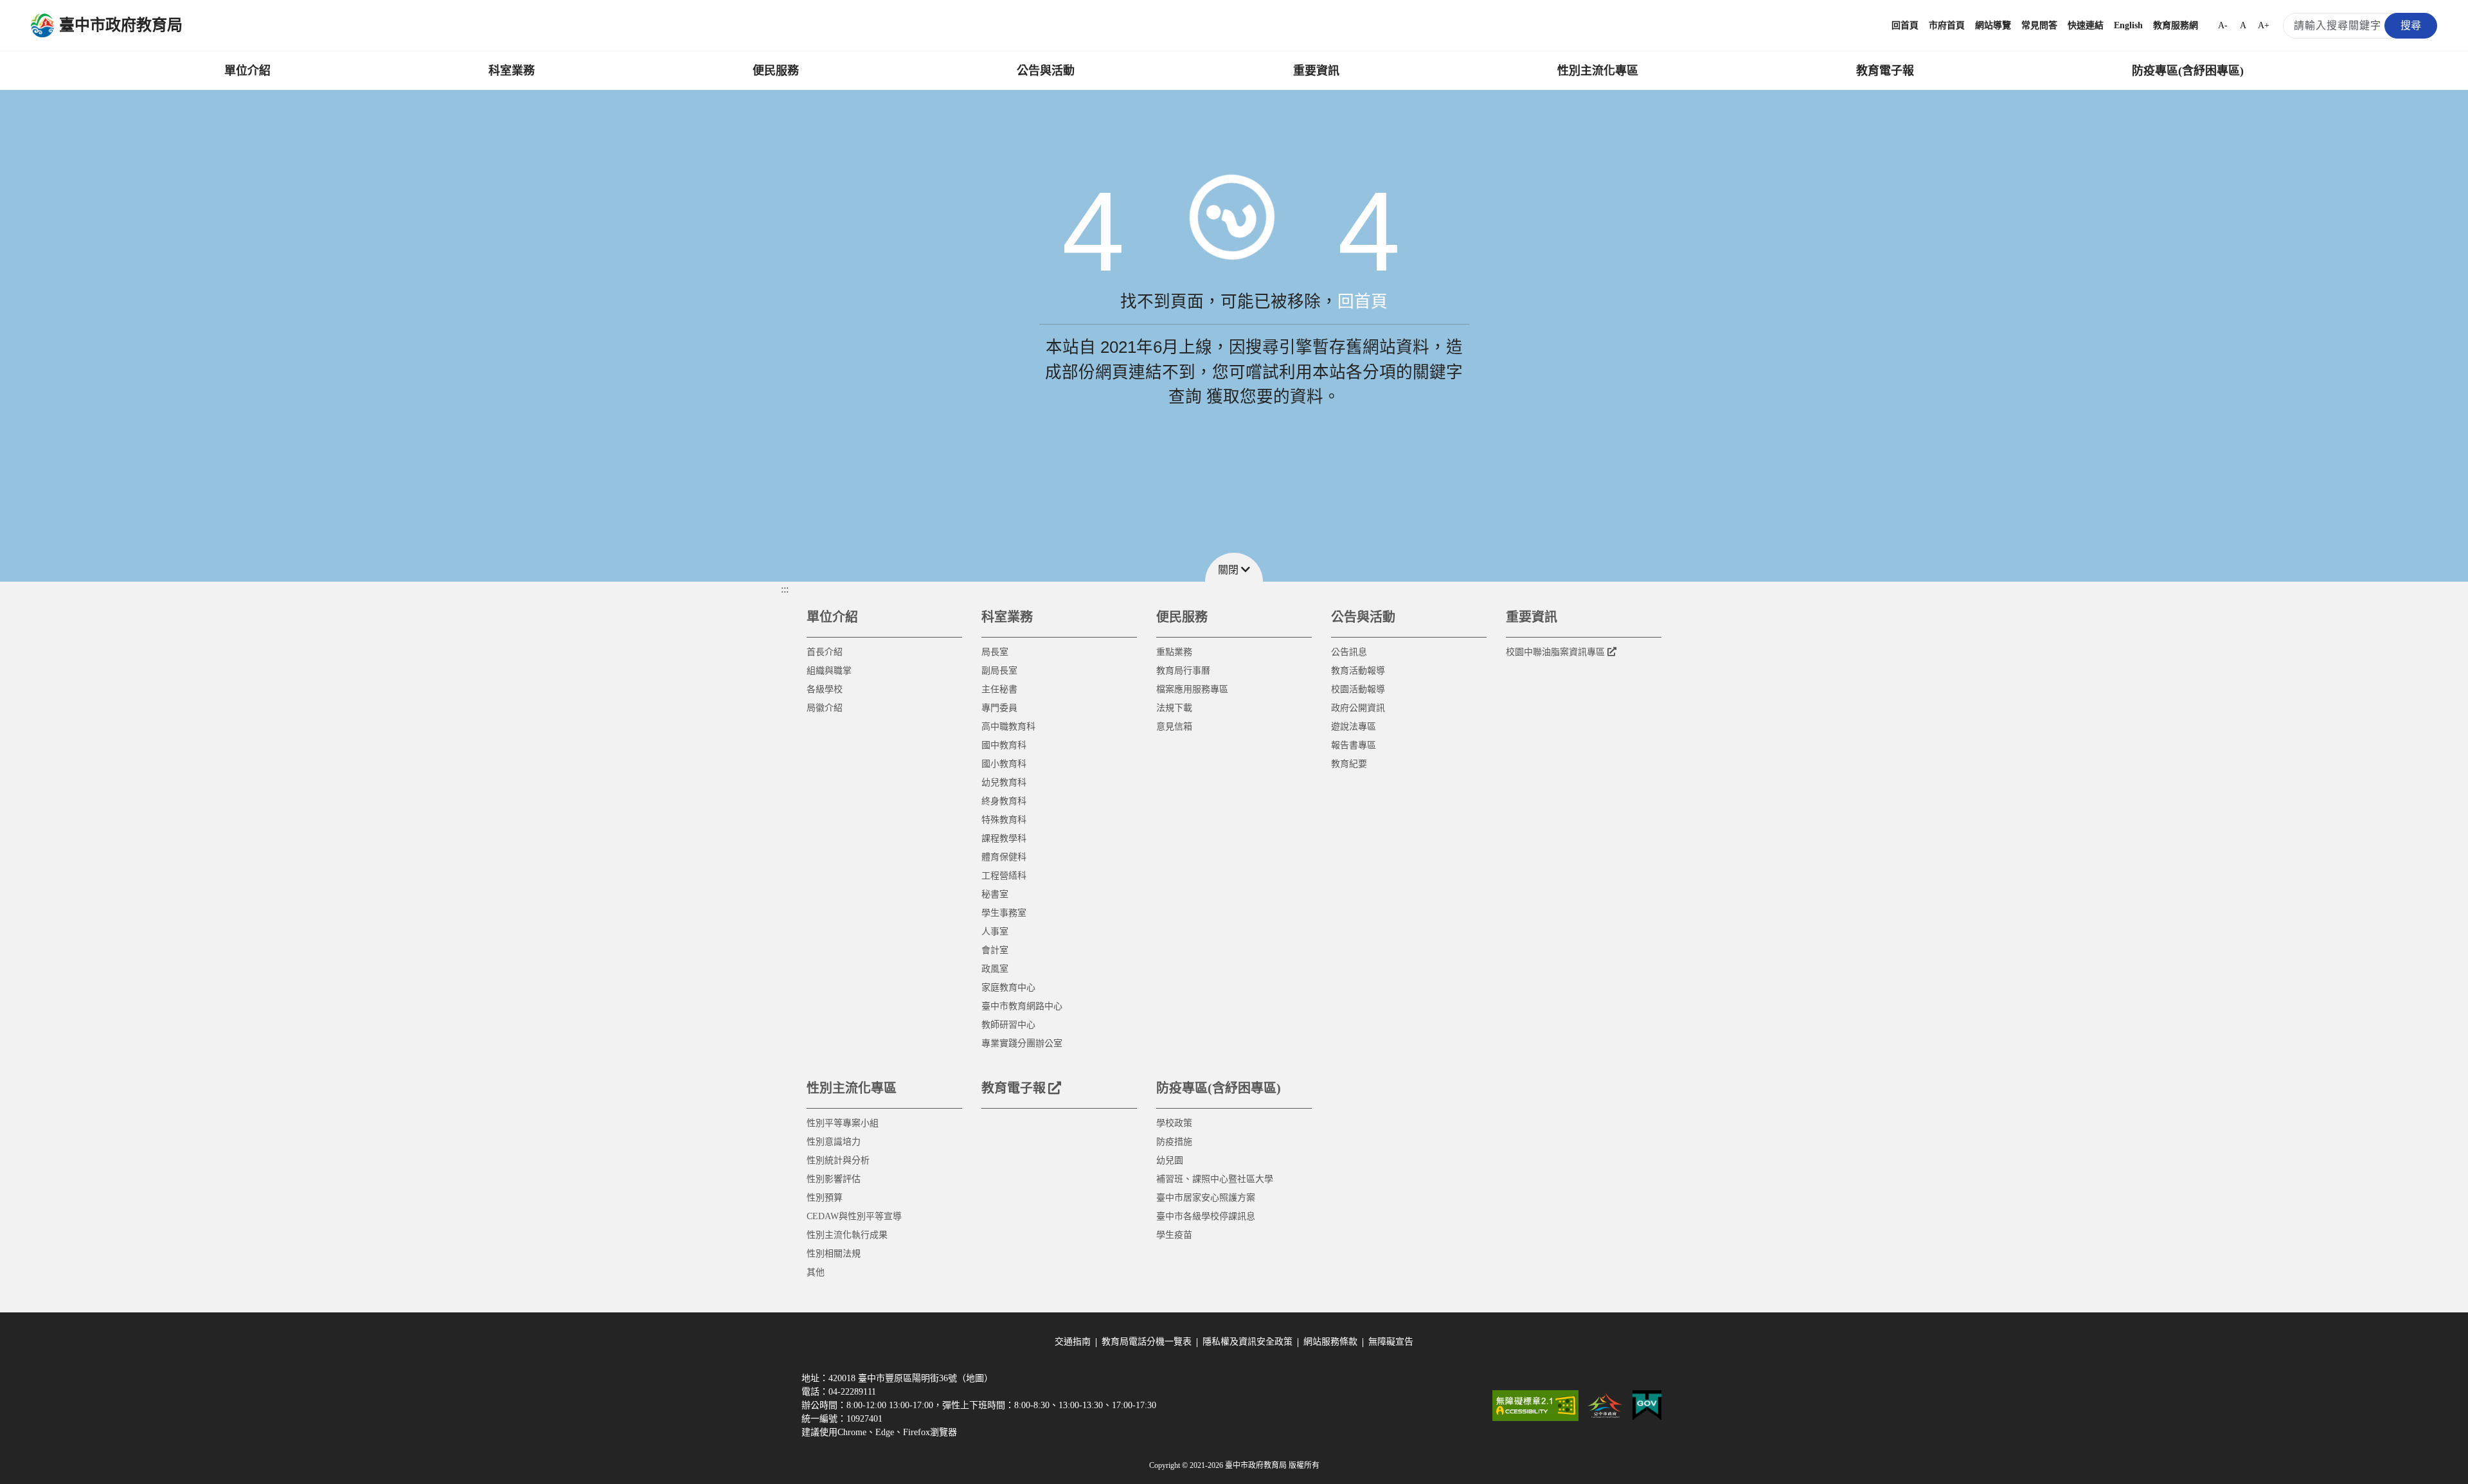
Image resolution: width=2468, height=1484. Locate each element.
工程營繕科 (1004, 876)
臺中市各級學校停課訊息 (1206, 1216)
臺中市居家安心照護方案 (1206, 1198)
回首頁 (1905, 25)
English (2128, 25)
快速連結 (2086, 25)
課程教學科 (1004, 838)
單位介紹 (247, 71)
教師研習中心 (1008, 1025)
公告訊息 (1349, 652)
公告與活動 (1046, 71)
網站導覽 (1993, 25)
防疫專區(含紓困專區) (2188, 71)
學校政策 (1174, 1123)
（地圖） (975, 1378)
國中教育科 (1004, 745)
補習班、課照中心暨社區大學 (1215, 1179)
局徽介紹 (825, 708)
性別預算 (825, 1198)
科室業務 (512, 71)
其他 (816, 1272)
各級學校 (825, 689)
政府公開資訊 (1358, 708)
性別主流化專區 (1598, 71)
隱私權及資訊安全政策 (1247, 1342)
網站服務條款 (1330, 1342)
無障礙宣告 (1391, 1342)
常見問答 (2039, 25)
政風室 (995, 969)
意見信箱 (1174, 727)
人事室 (995, 932)
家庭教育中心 (1008, 988)
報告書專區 (1354, 745)
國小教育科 (1004, 764)
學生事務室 (1004, 913)
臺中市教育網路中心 (1022, 1006)
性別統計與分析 (838, 1160)
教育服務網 (2176, 25)
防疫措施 (1174, 1142)
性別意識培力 (834, 1142)
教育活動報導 (1358, 671)
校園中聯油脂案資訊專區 (1555, 652)
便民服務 (776, 71)
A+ (2264, 25)
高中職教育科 (1008, 727)
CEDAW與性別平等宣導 (854, 1216)
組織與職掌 (829, 671)
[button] (1234, 567)
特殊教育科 (1004, 820)
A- (2223, 25)
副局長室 (999, 671)
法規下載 (1174, 708)
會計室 (995, 950)
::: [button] (785, 589)
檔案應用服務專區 (1192, 689)
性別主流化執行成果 (847, 1235)
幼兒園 (1170, 1160)
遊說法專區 (1354, 727)
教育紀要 (1349, 764)
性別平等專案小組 (843, 1123)
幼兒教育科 (1004, 782)
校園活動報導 (1358, 689)
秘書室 (995, 894)
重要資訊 (1316, 71)
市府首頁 (1947, 25)
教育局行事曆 (1183, 671)
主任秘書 (999, 689)
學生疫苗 (1174, 1235)
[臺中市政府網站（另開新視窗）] (1605, 1406)
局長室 (995, 652)
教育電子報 (1885, 71)
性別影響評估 (834, 1179)
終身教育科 (1004, 801)
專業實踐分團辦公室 (1022, 1043)
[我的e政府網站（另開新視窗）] (1647, 1406)
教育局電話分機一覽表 (1147, 1342)
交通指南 (1073, 1342)
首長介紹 (825, 652)
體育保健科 (1004, 857)
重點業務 (1174, 652)
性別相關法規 (834, 1254)
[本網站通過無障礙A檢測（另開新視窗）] (1535, 1406)
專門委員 (999, 708)
